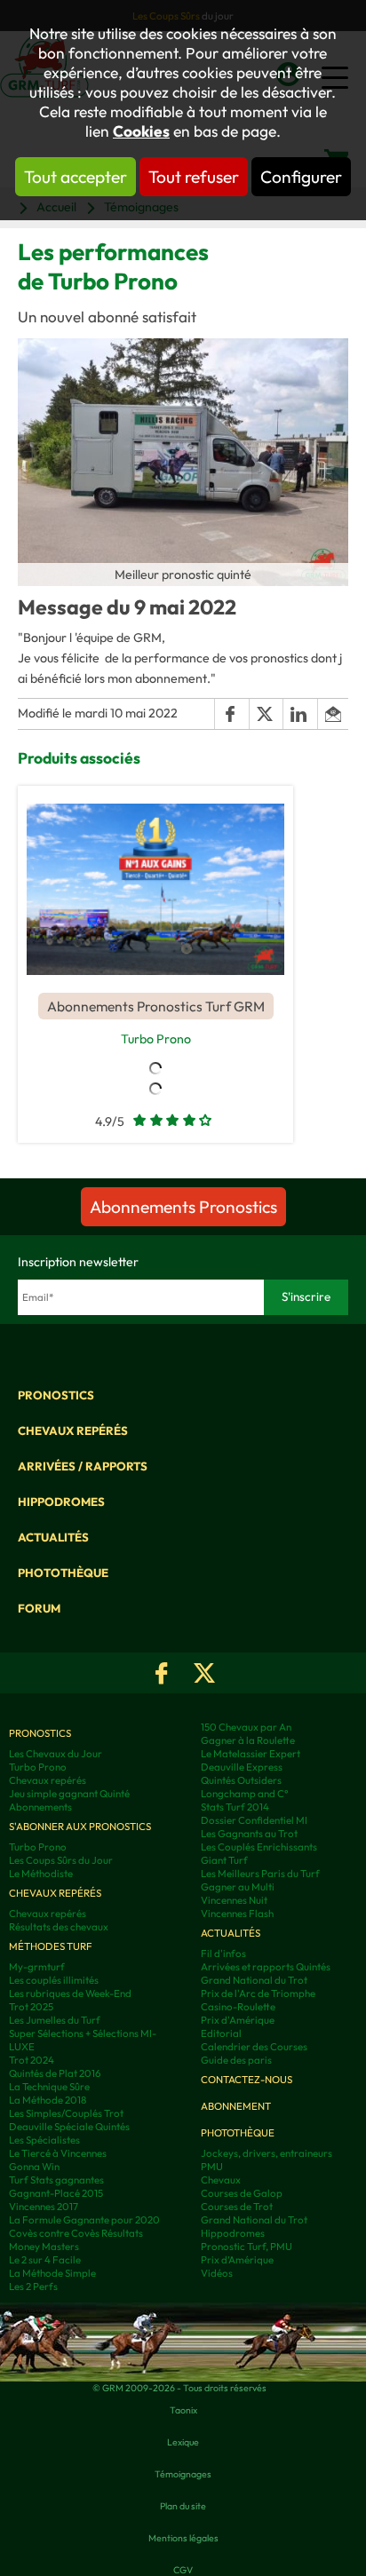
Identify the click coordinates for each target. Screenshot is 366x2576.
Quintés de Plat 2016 (55, 2073)
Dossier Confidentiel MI (254, 1820)
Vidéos (217, 2273)
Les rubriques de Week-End (70, 1993)
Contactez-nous (247, 2079)
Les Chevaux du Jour (56, 1753)
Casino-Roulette (238, 2006)
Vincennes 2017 (44, 2206)
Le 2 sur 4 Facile (45, 2259)
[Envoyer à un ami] (333, 714)
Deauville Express (242, 1767)
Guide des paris (236, 2060)
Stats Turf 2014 (235, 1807)
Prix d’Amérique (237, 2259)
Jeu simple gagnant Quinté (69, 1793)
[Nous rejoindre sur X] (204, 1673)
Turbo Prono (156, 1039)
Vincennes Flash (237, 1913)
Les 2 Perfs (33, 2286)
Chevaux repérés (73, 1431)
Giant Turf (224, 1860)
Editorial (221, 2033)
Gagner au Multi (238, 1886)
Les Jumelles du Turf (55, 2020)
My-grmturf (37, 1966)
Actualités (53, 1537)
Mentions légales (183, 2538)
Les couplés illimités (54, 1980)
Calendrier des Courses (254, 2046)
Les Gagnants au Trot (249, 1833)
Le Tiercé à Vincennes (58, 2153)
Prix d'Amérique (238, 2020)
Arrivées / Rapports (83, 1466)
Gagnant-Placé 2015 (56, 2193)
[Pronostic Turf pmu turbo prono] (155, 889)
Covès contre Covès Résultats (76, 2233)
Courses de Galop (242, 2193)
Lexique (183, 2442)
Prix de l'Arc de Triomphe (258, 1993)
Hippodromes (61, 1502)
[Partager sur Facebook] (231, 714)
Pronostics (56, 1395)
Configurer (301, 177)
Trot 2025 (31, 2006)
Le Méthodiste (41, 1873)
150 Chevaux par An (246, 1727)
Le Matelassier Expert (251, 1753)
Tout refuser (194, 177)
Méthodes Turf (51, 1946)
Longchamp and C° (245, 1793)
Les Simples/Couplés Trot (66, 2113)
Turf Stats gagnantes (56, 2180)
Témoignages (183, 2474)
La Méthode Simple (52, 2273)
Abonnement (236, 2106)
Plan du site (183, 2506)
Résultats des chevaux (59, 1926)
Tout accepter (76, 177)
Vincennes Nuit (234, 1900)
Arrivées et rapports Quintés (266, 1966)
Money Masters (44, 2246)
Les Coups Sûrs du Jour (61, 1860)
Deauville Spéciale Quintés (69, 2126)
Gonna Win (34, 2166)
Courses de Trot (237, 2206)
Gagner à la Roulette (248, 1740)
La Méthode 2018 (48, 2100)
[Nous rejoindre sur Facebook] (162, 1673)
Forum (39, 1608)
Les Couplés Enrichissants (259, 1847)
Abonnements (40, 1807)
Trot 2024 (32, 2060)
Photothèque (63, 1573)
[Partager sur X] (266, 714)
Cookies (141, 131)
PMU (212, 2166)
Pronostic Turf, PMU (247, 2246)
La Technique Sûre (49, 2086)
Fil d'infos (223, 1953)
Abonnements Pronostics (183, 1207)
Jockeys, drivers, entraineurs (267, 2153)
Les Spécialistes (44, 2140)
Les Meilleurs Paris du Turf (260, 1873)
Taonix (183, 2410)
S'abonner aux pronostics (80, 1826)
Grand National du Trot (254, 1980)
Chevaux (221, 2180)
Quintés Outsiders (241, 1780)
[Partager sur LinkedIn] (299, 714)
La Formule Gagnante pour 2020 (84, 2219)
